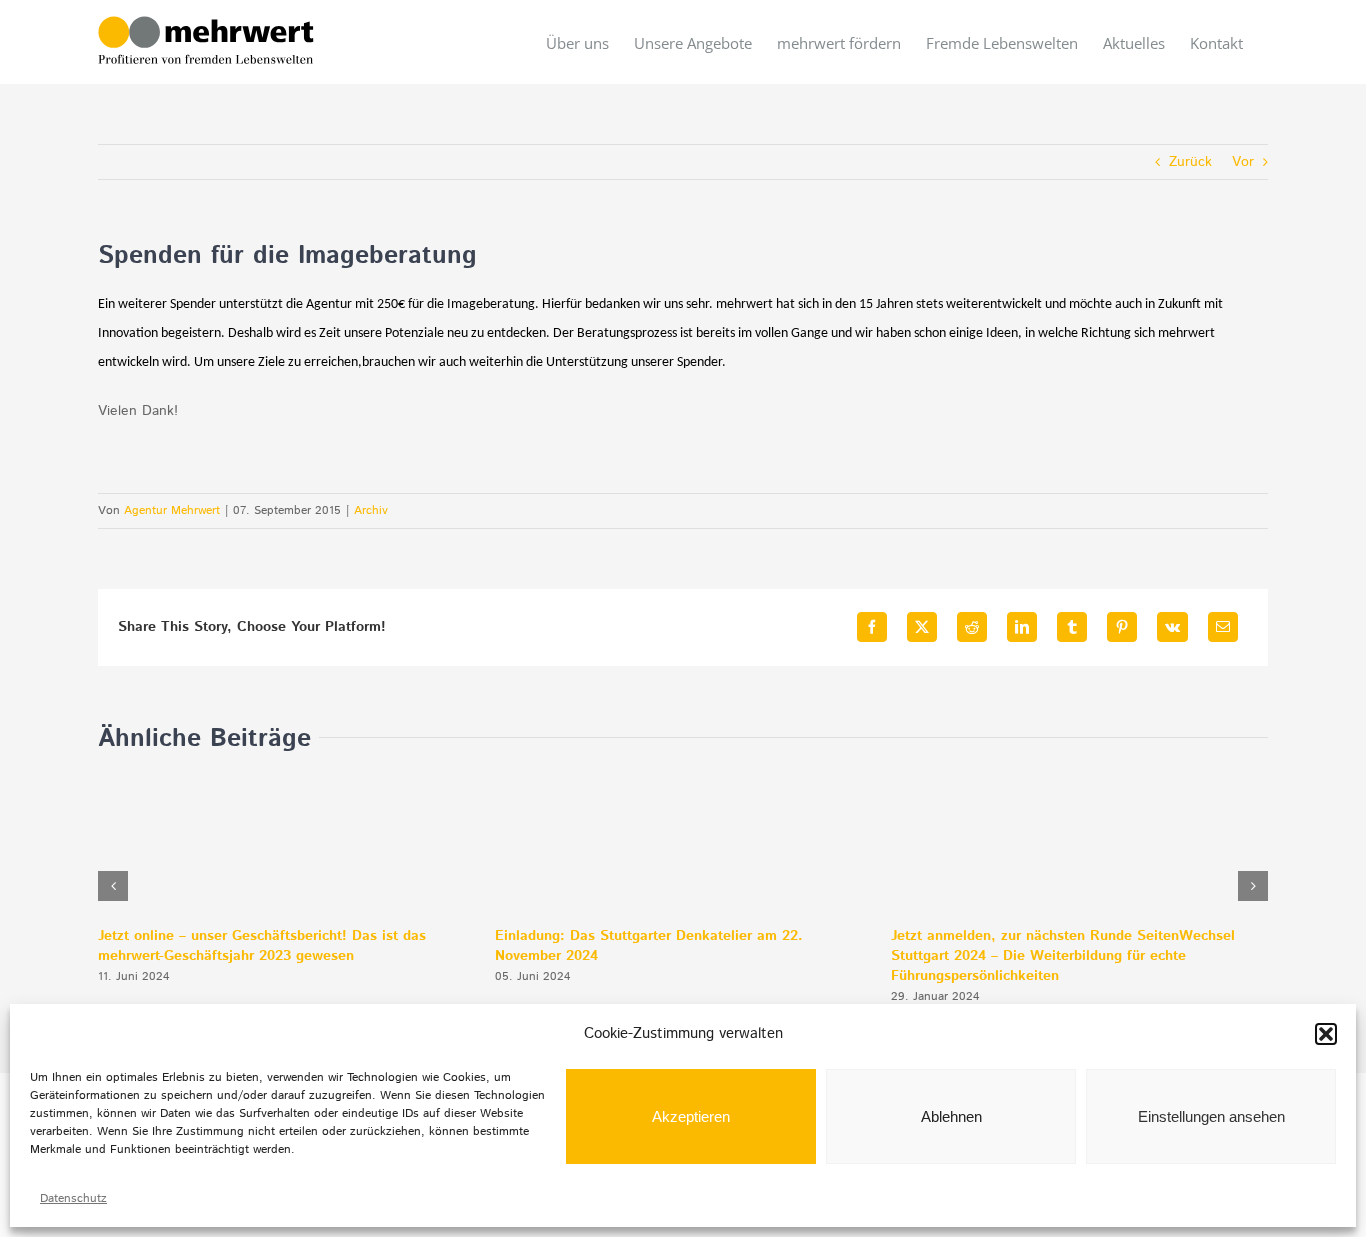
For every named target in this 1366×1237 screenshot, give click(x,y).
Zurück (1190, 162)
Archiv (371, 510)
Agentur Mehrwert (172, 510)
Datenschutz (73, 1198)
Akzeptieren (691, 1116)
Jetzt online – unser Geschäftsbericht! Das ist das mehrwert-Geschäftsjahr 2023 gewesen (262, 946)
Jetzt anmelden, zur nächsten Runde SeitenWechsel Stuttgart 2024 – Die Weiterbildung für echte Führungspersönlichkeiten (1063, 956)
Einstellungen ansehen (1211, 1116)
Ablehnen (951, 1116)
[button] (1326, 1034)
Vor (1243, 162)
